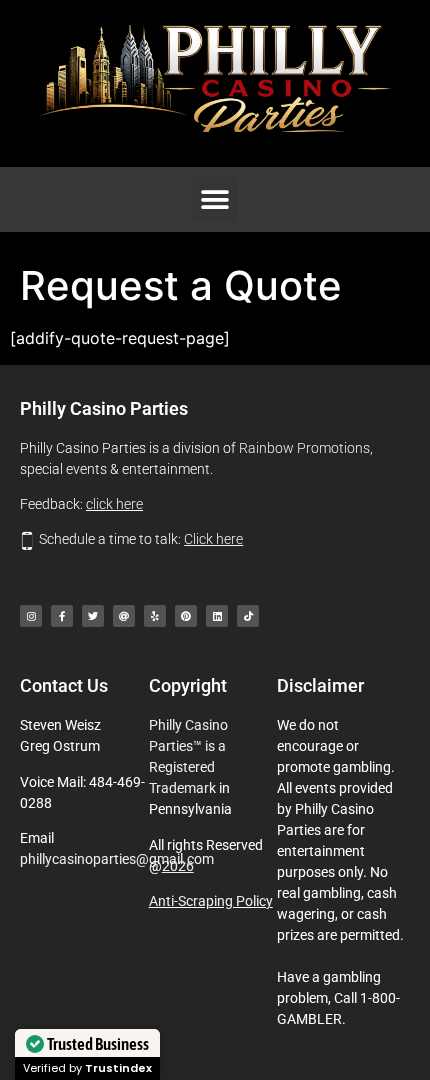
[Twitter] (93, 616)
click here (114, 504)
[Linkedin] (217, 616)
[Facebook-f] (62, 616)
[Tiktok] (248, 616)
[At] (124, 616)
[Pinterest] (186, 616)
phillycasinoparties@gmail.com (117, 859)
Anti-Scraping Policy (211, 901)
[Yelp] (155, 616)
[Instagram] (31, 616)
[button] (215, 199)
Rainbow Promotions (304, 448)
